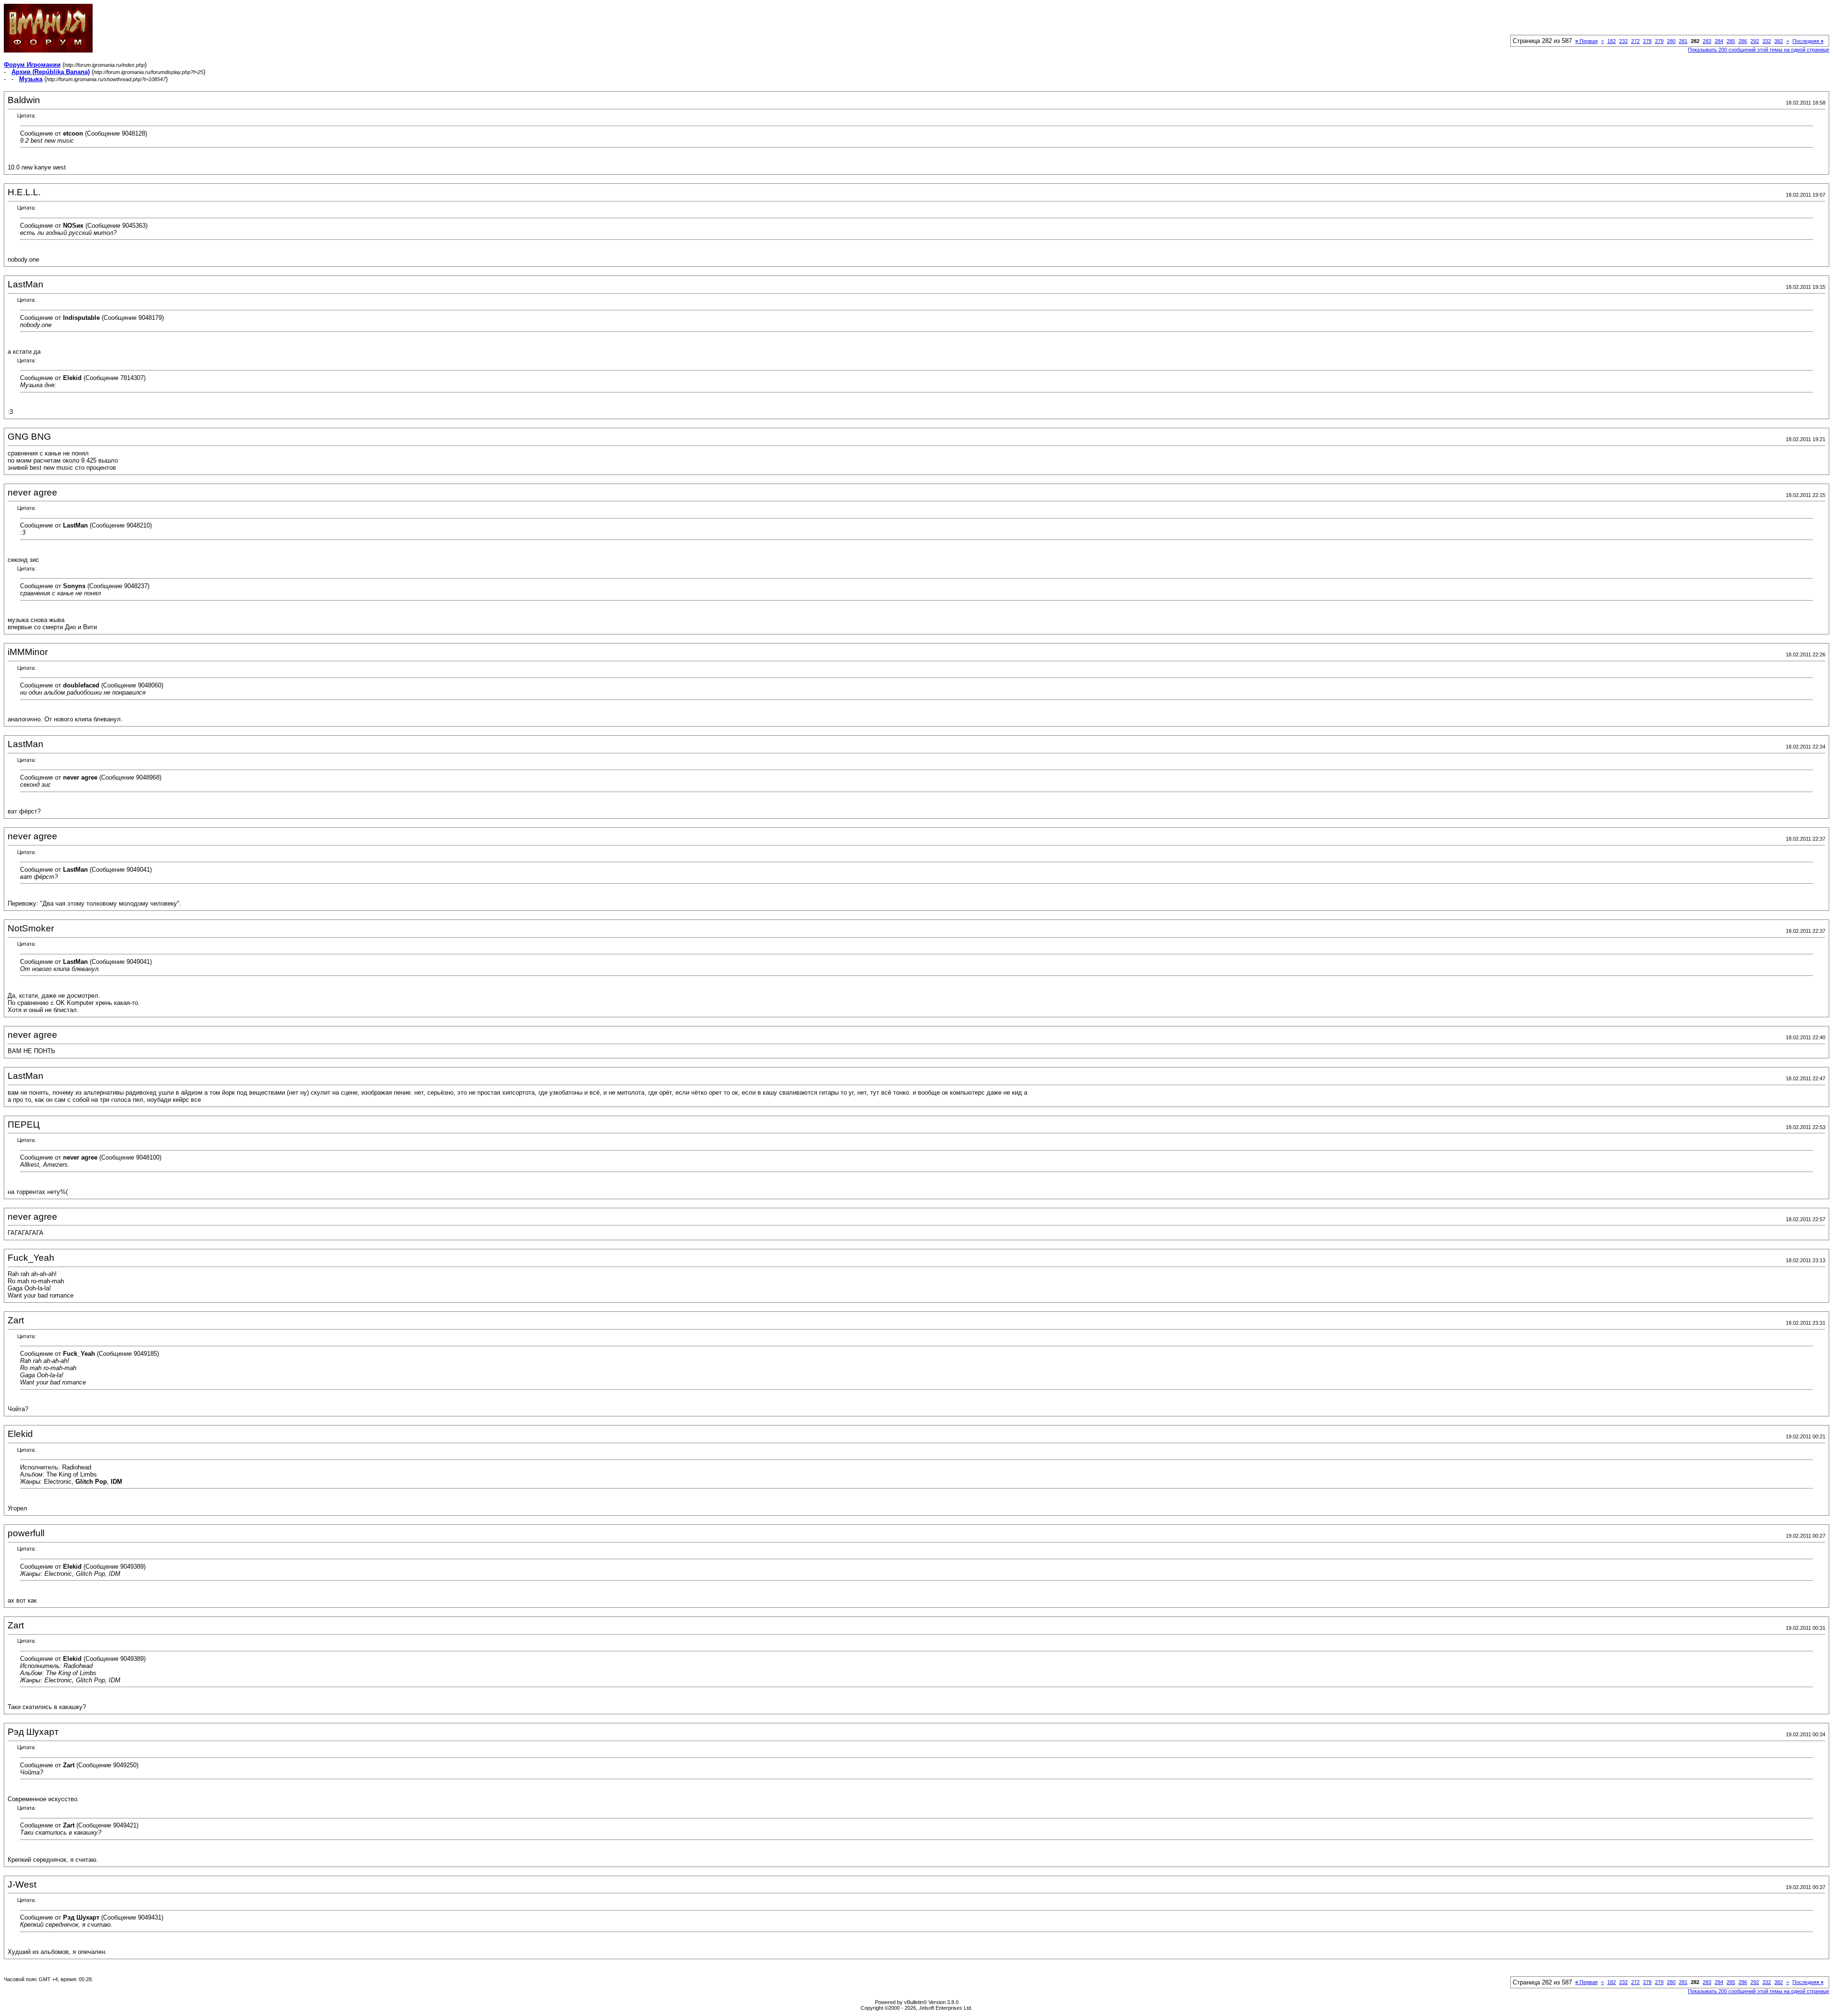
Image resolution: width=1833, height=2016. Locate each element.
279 (1659, 41)
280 (1671, 41)
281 (1683, 41)
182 (1612, 41)
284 (1719, 41)
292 (1755, 41)
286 (1743, 41)
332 (1767, 41)
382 (1779, 41)
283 (1707, 41)
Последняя (1808, 41)
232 (1623, 41)
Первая (1586, 41)
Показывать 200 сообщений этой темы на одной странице (1759, 50)
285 (1731, 41)
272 (1635, 41)
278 (1647, 41)
